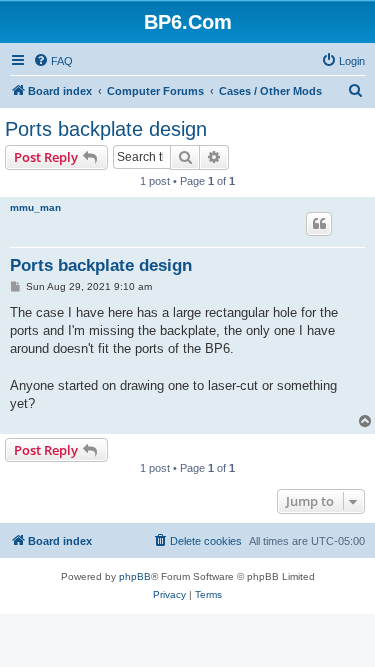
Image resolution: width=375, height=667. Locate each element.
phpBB (135, 576)
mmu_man (35, 207)
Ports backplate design (106, 129)
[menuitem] (53, 61)
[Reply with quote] (319, 224)
